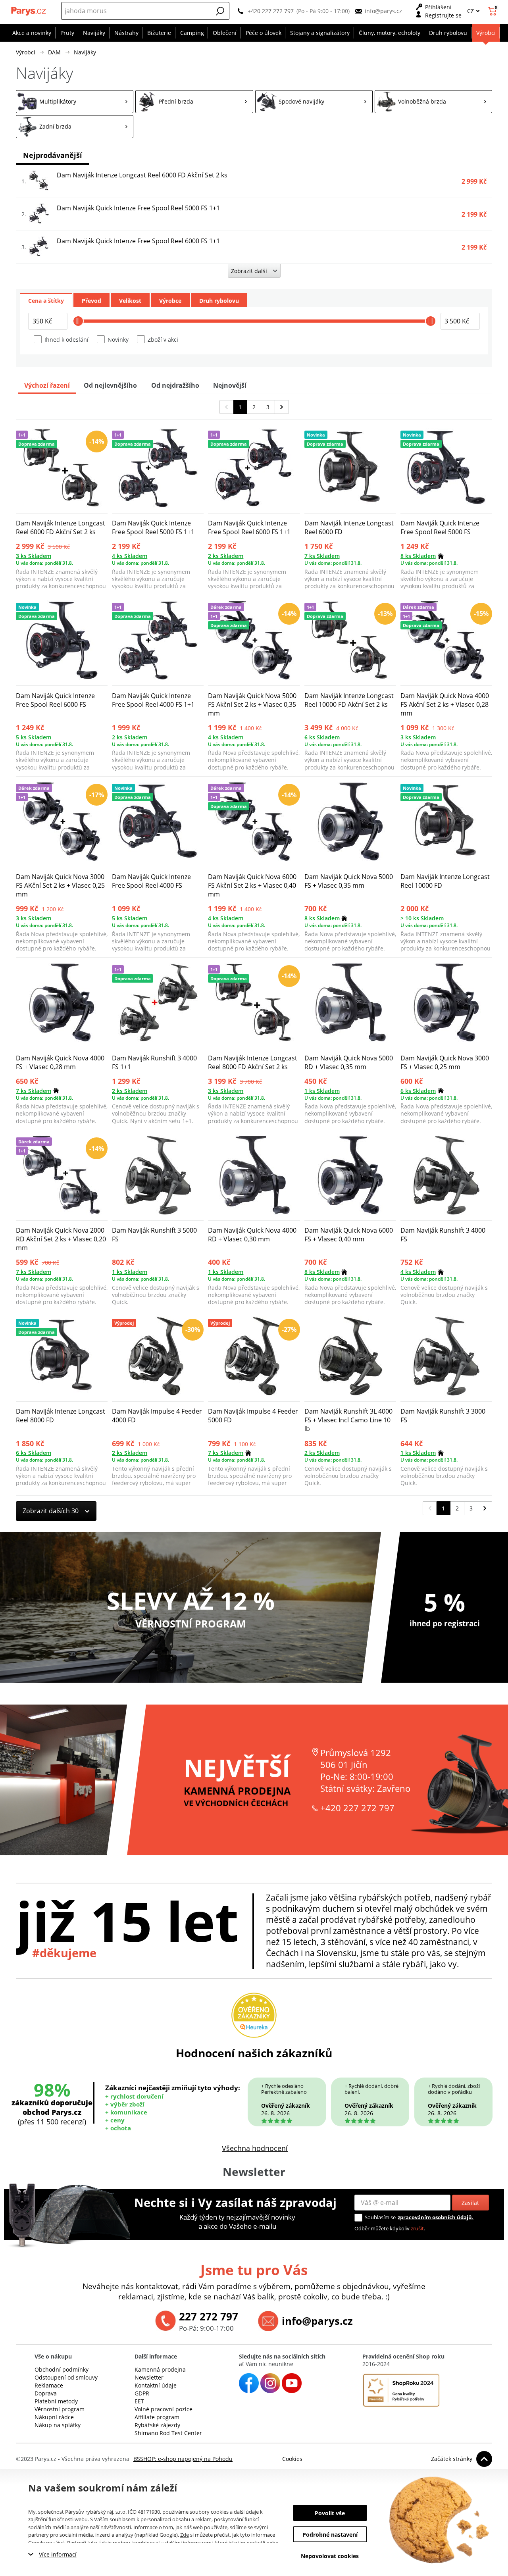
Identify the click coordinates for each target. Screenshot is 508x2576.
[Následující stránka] (282, 407)
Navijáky (85, 52)
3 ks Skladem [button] (34, 556)
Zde (185, 2535)
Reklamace (49, 2385)
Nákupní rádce (54, 2417)
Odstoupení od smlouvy (66, 2377)
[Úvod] (29, 11)
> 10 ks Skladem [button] (422, 918)
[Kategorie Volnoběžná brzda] (433, 102)
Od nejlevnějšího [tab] (110, 385)
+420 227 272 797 (271, 11)
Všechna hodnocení (255, 2148)
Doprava (46, 2393)
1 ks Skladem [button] (322, 1091)
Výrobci (26, 52)
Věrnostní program (60, 2409)
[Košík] (493, 11)
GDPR (142, 2393)
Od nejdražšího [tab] (175, 385)
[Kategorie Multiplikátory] (75, 102)
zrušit (417, 2228)
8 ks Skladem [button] (418, 556)
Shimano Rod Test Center (168, 2433)
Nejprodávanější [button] (53, 155)
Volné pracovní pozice (164, 2409)
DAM (54, 52)
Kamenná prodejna (160, 2369)
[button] (220, 11)
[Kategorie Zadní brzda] (75, 127)
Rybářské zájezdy (157, 2425)
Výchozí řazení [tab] (47, 385)
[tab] (46, 300)
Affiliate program (157, 2417)
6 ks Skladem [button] (322, 737)
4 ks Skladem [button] (130, 556)
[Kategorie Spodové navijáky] (314, 102)
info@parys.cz (383, 11)
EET (139, 2401)
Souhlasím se (380, 2217)
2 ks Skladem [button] (226, 556)
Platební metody (56, 2401)
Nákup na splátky (58, 2425)
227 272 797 (209, 2316)
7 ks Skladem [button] (322, 556)
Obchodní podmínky (62, 2369)
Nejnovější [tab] (230, 385)
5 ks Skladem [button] (34, 737)
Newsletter (149, 2377)
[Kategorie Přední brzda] (194, 102)
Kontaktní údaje (156, 2385)
